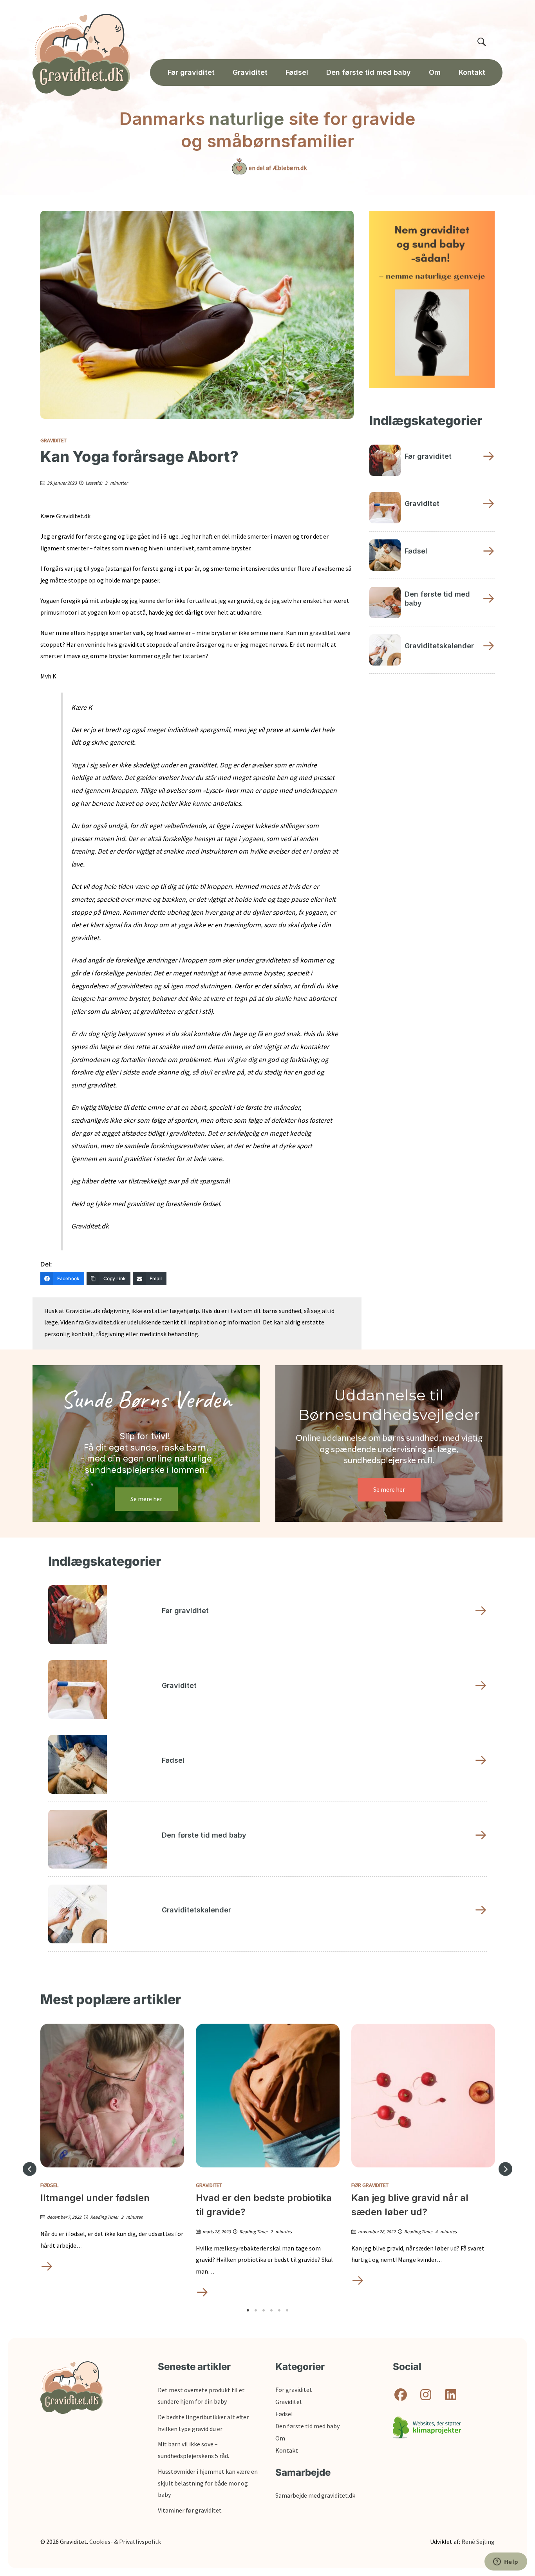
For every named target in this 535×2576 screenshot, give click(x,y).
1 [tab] (248, 2310)
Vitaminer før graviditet (190, 2510)
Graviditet (53, 440)
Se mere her (146, 1499)
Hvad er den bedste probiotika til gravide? (264, 2205)
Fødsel (49, 2185)
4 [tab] (271, 2310)
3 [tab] (264, 2310)
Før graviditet (370, 2185)
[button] (30, 2169)
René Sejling (478, 2542)
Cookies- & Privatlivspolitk (125, 2542)
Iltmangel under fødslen (95, 2198)
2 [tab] (256, 2310)
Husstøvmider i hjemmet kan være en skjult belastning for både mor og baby (208, 2483)
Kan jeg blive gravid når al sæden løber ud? (410, 2205)
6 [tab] (287, 2310)
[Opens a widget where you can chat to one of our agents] (506, 2562)
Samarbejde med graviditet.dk (315, 2495)
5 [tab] (279, 2310)
